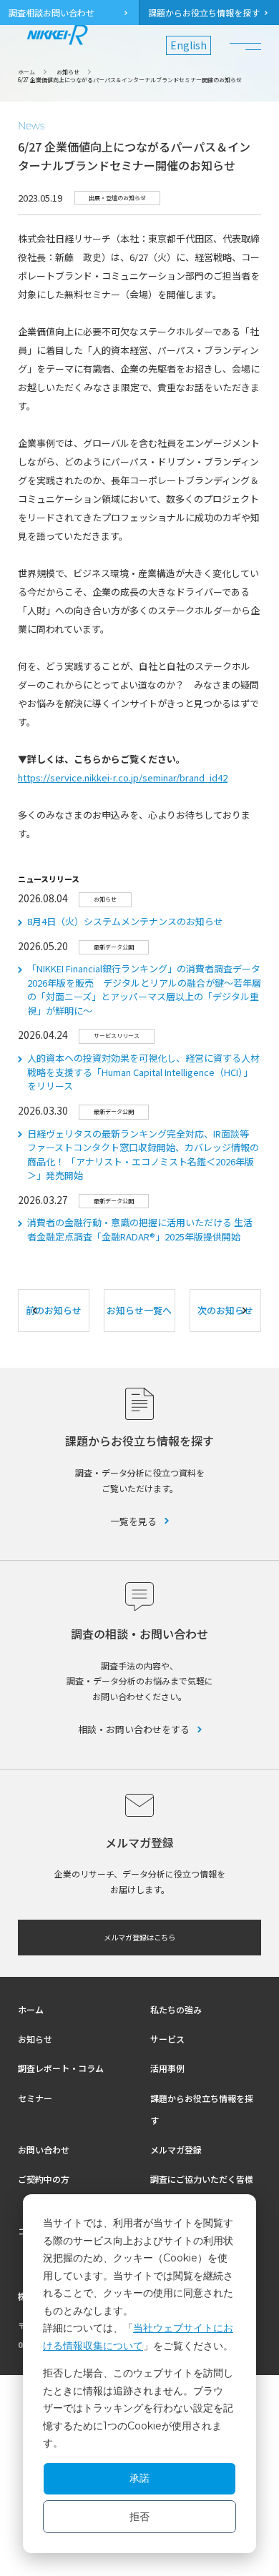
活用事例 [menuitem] (167, 2068)
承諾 (139, 2478)
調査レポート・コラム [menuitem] (61, 2068)
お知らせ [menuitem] (35, 2039)
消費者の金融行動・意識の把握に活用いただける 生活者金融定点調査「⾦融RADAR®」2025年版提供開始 (140, 1229)
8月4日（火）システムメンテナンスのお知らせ (125, 921)
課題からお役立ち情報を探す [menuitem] (204, 13)
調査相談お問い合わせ (52, 13)
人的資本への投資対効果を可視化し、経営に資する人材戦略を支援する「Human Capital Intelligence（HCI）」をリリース (143, 1072)
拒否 (139, 2517)
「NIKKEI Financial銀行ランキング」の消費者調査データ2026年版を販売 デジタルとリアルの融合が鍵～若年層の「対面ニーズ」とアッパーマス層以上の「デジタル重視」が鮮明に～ (144, 990)
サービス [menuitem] (167, 2039)
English (189, 45)
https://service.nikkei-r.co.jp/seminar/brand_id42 (123, 778)
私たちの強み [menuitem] (176, 2009)
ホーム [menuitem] (31, 2009)
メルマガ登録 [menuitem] (176, 2150)
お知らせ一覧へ (139, 1310)
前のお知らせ (54, 1310)
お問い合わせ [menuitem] (44, 2150)
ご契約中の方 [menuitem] (44, 2179)
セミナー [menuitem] (35, 2098)
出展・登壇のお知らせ (117, 198)
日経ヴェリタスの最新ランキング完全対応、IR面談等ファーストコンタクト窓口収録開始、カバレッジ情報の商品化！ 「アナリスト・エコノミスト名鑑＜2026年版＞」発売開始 (143, 1155)
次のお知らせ (225, 1310)
